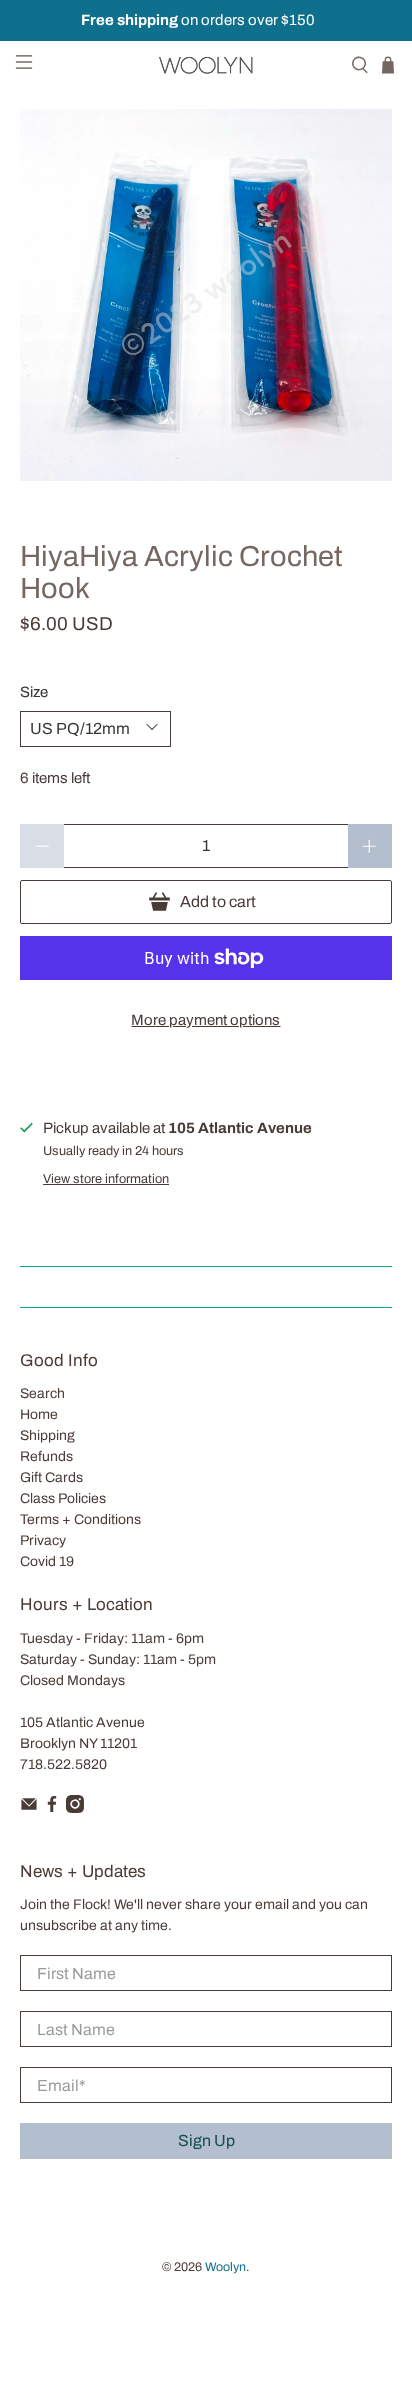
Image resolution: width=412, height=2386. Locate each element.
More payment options (205, 1020)
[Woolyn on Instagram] (75, 1808)
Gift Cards (51, 1477)
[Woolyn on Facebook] (52, 1808)
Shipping (47, 1435)
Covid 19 (47, 1561)
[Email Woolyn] (29, 1808)
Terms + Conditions (80, 1519)
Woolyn (225, 2267)
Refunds (46, 1456)
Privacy (43, 1540)
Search (42, 1393)
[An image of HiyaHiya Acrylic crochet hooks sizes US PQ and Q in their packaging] (205, 294)
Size (34, 692)
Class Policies (63, 1498)
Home (39, 1414)
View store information (106, 1179)
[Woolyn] (206, 65)
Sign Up (206, 2140)
